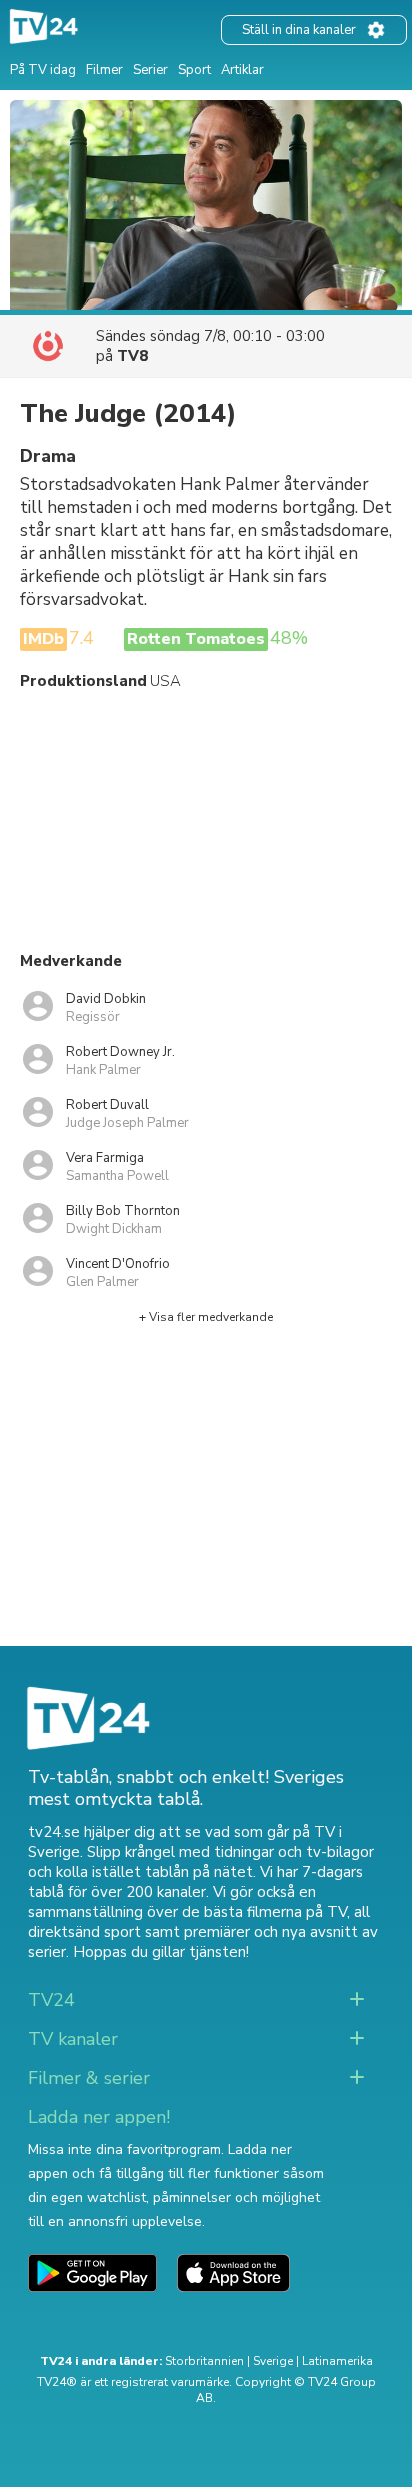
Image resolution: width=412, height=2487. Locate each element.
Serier (150, 70)
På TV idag (43, 70)
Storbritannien (204, 2361)
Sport (194, 70)
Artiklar (242, 70)
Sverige (273, 2361)
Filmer (104, 70)
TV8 (132, 356)
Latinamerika (337, 2361)
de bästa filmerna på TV (264, 1912)
